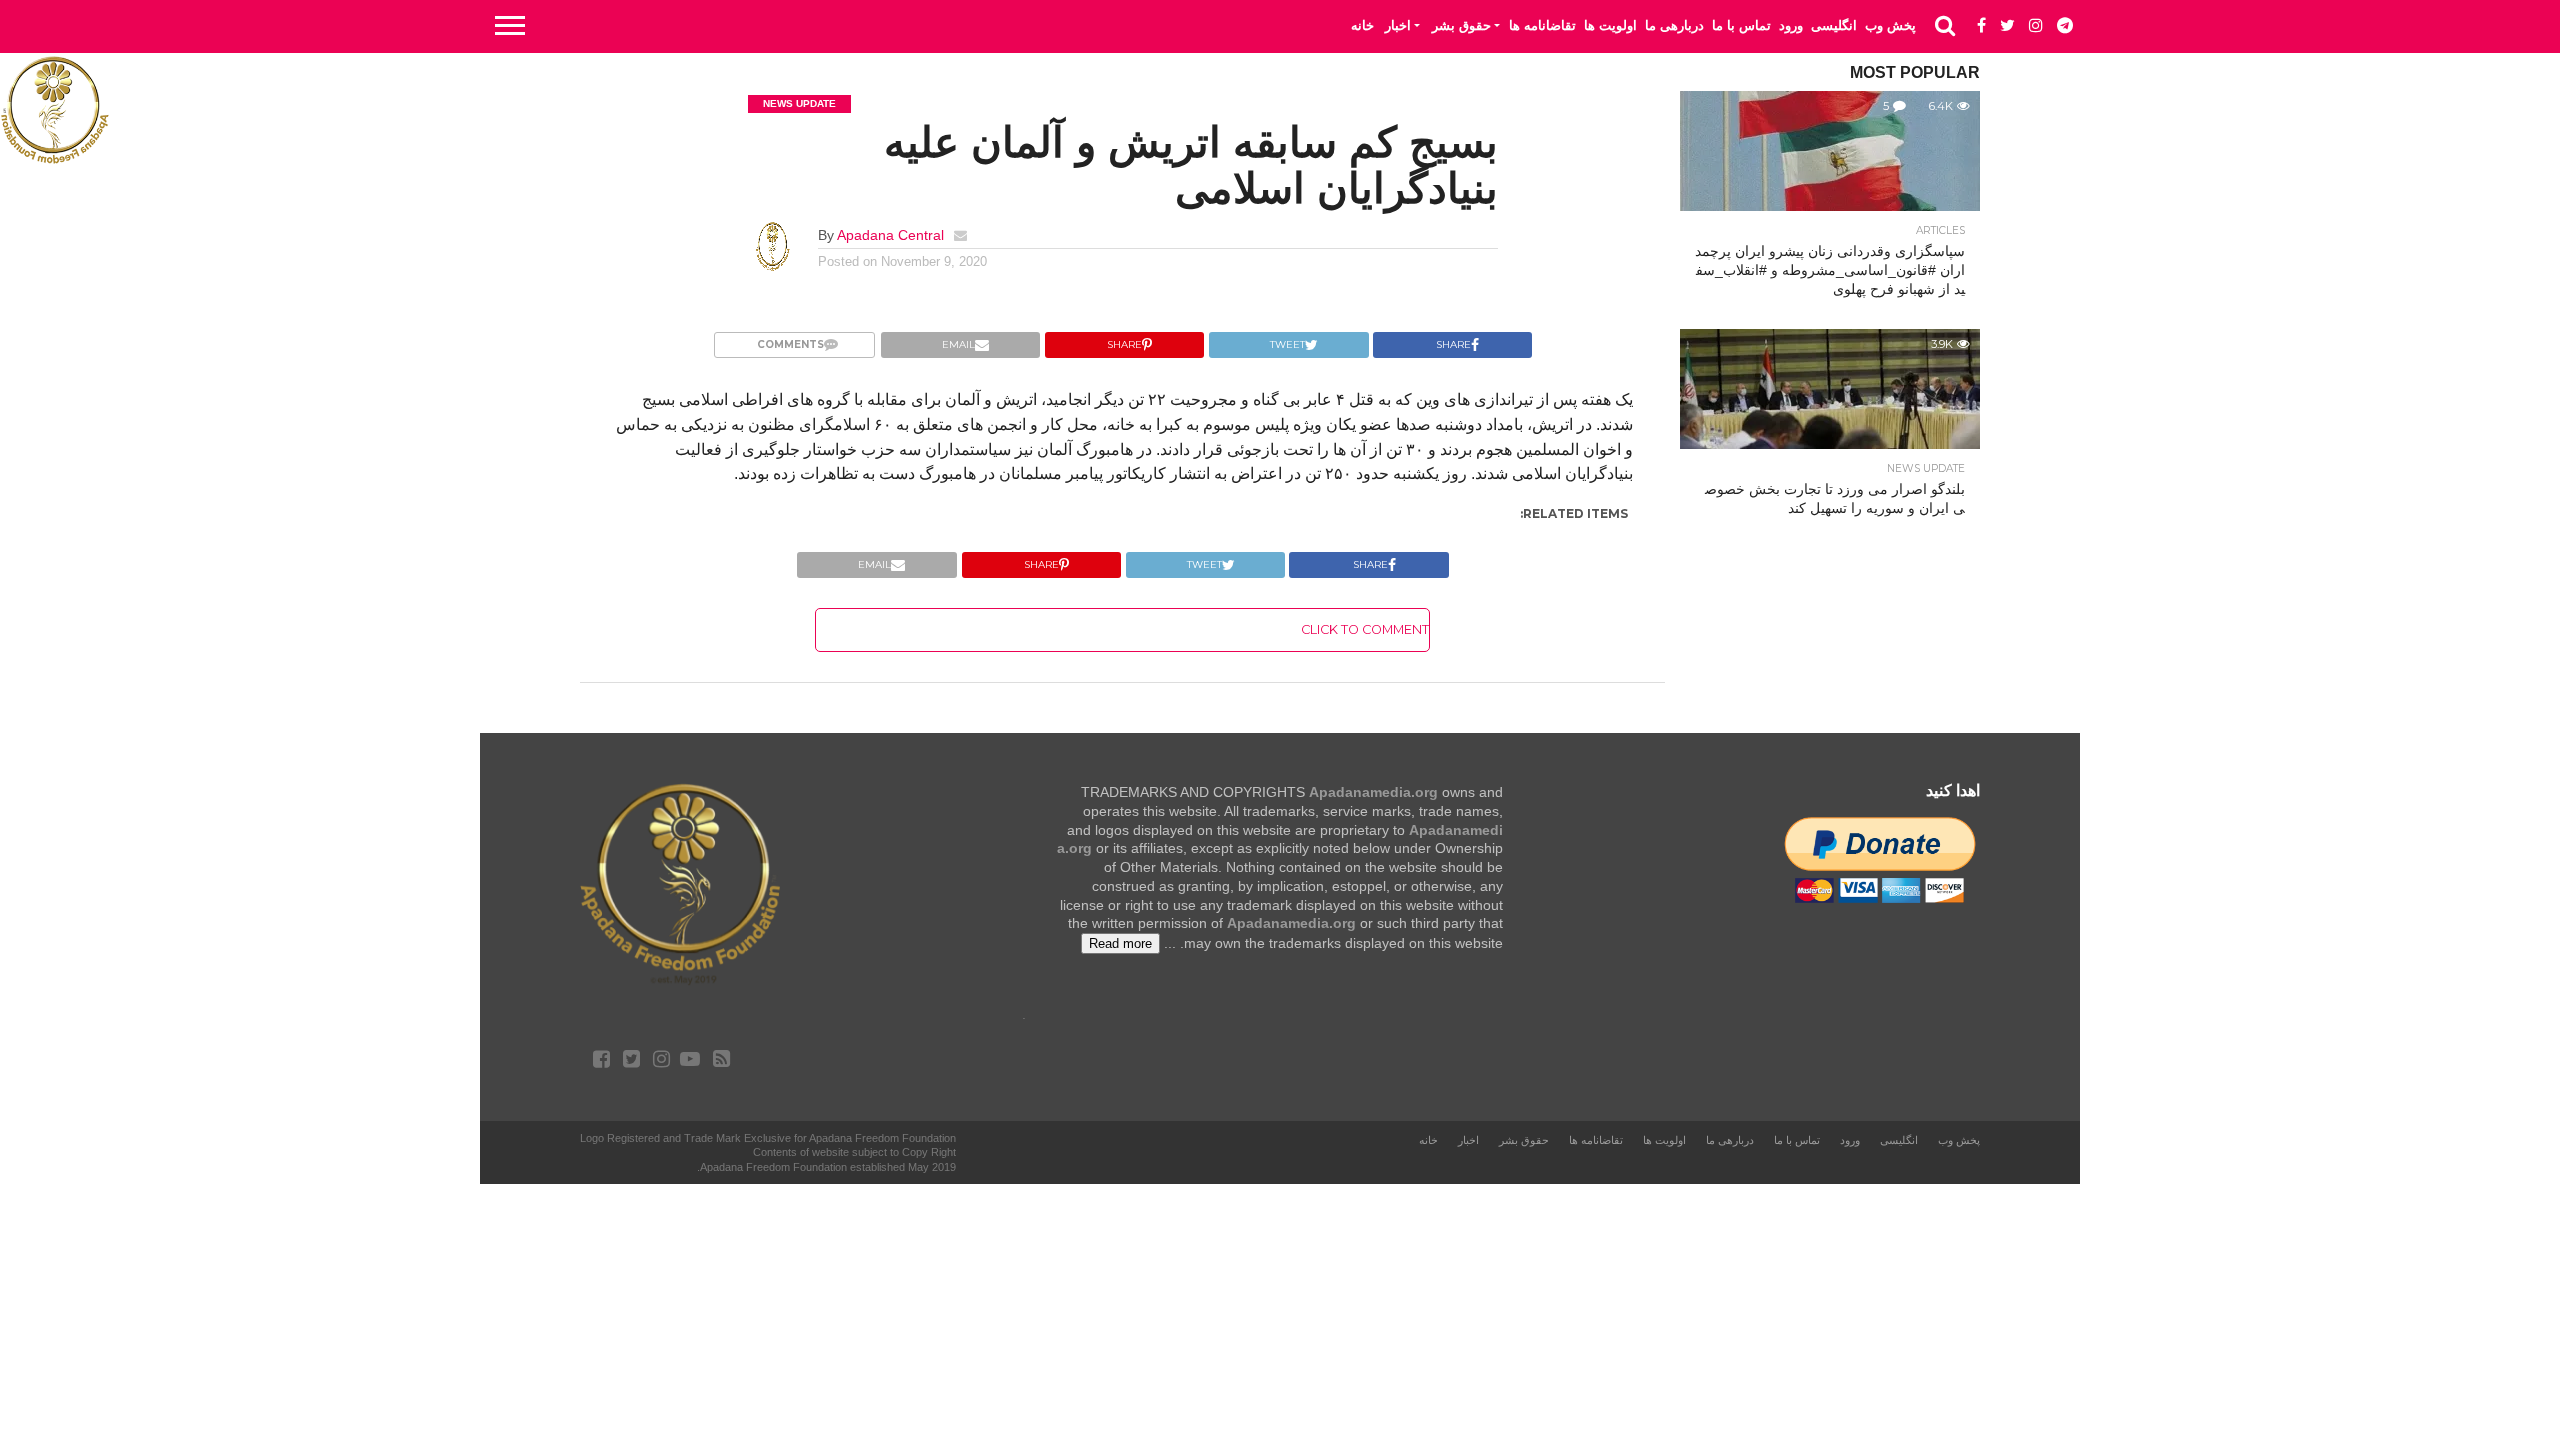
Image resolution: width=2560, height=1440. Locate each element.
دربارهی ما (1674, 25)
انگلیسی (1834, 25)
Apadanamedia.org (1373, 792)
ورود (1791, 25)
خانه (1362, 25)
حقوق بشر (1461, 25)
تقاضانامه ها (1542, 25)
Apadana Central (890, 235)
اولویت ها (1610, 25)
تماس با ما (1741, 25)
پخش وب (1890, 25)
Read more (1120, 943)
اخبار (1398, 25)
